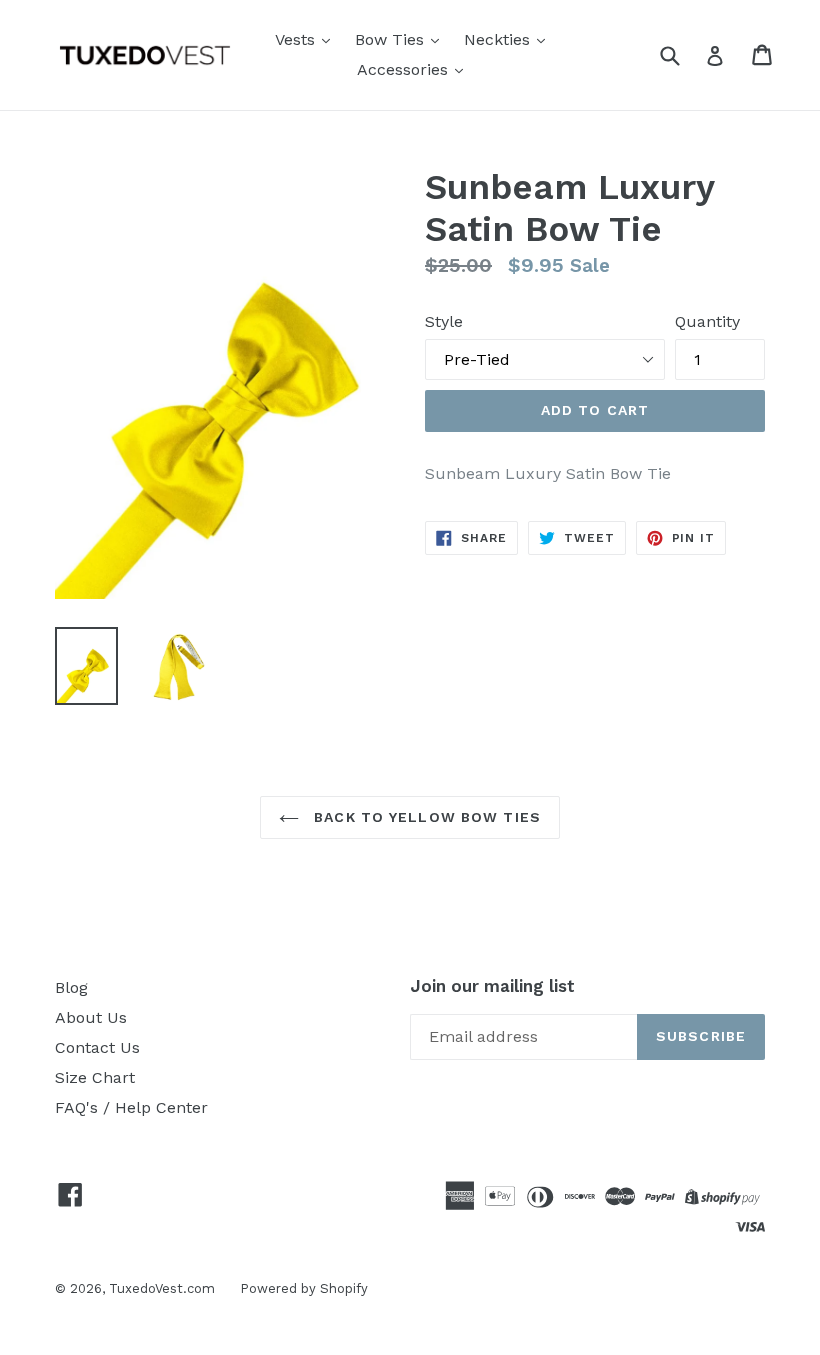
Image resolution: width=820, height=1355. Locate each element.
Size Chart (95, 1077)
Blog (71, 987)
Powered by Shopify (304, 1288)
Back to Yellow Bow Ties (425, 817)
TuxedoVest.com (162, 1288)
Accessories (405, 69)
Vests (297, 39)
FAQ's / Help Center (131, 1107)
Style (444, 321)
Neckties (499, 39)
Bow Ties (392, 39)
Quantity (707, 321)
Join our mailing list (492, 986)
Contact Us (97, 1047)
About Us (91, 1017)
